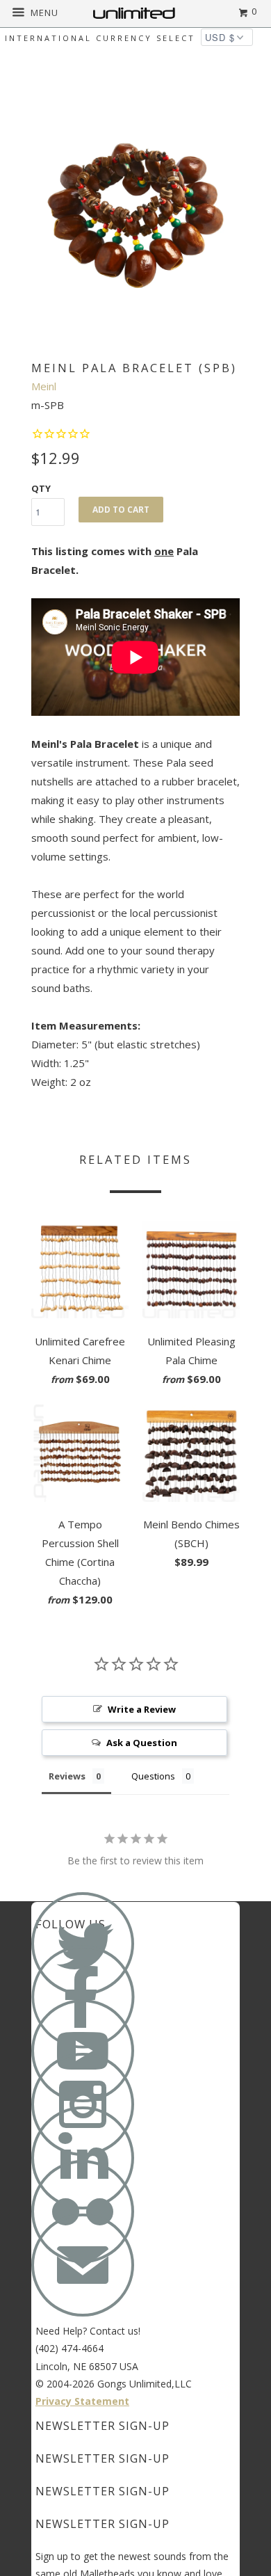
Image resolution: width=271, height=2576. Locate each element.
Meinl (44, 386)
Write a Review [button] (142, 1709)
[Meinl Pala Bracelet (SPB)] (135, 216)
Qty (41, 488)
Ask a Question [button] (142, 1743)
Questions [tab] (153, 1776)
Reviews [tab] (67, 1776)
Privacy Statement (82, 2401)
